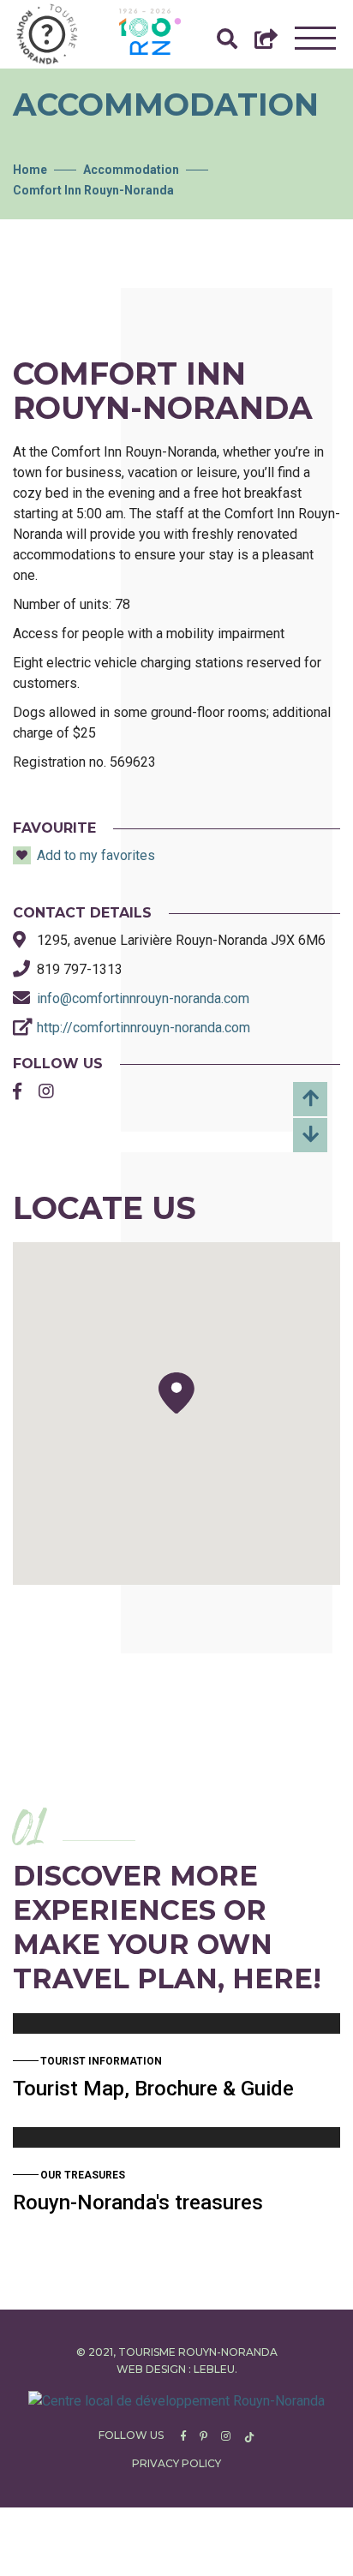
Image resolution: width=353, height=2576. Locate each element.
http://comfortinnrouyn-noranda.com (144, 1028)
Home (30, 170)
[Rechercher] (227, 43)
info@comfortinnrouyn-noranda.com (143, 998)
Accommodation (131, 170)
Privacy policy (176, 2463)
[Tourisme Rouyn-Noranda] (47, 34)
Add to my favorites (96, 855)
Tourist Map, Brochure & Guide (153, 2089)
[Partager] (266, 43)
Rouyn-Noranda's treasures (138, 2202)
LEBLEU (214, 2369)
